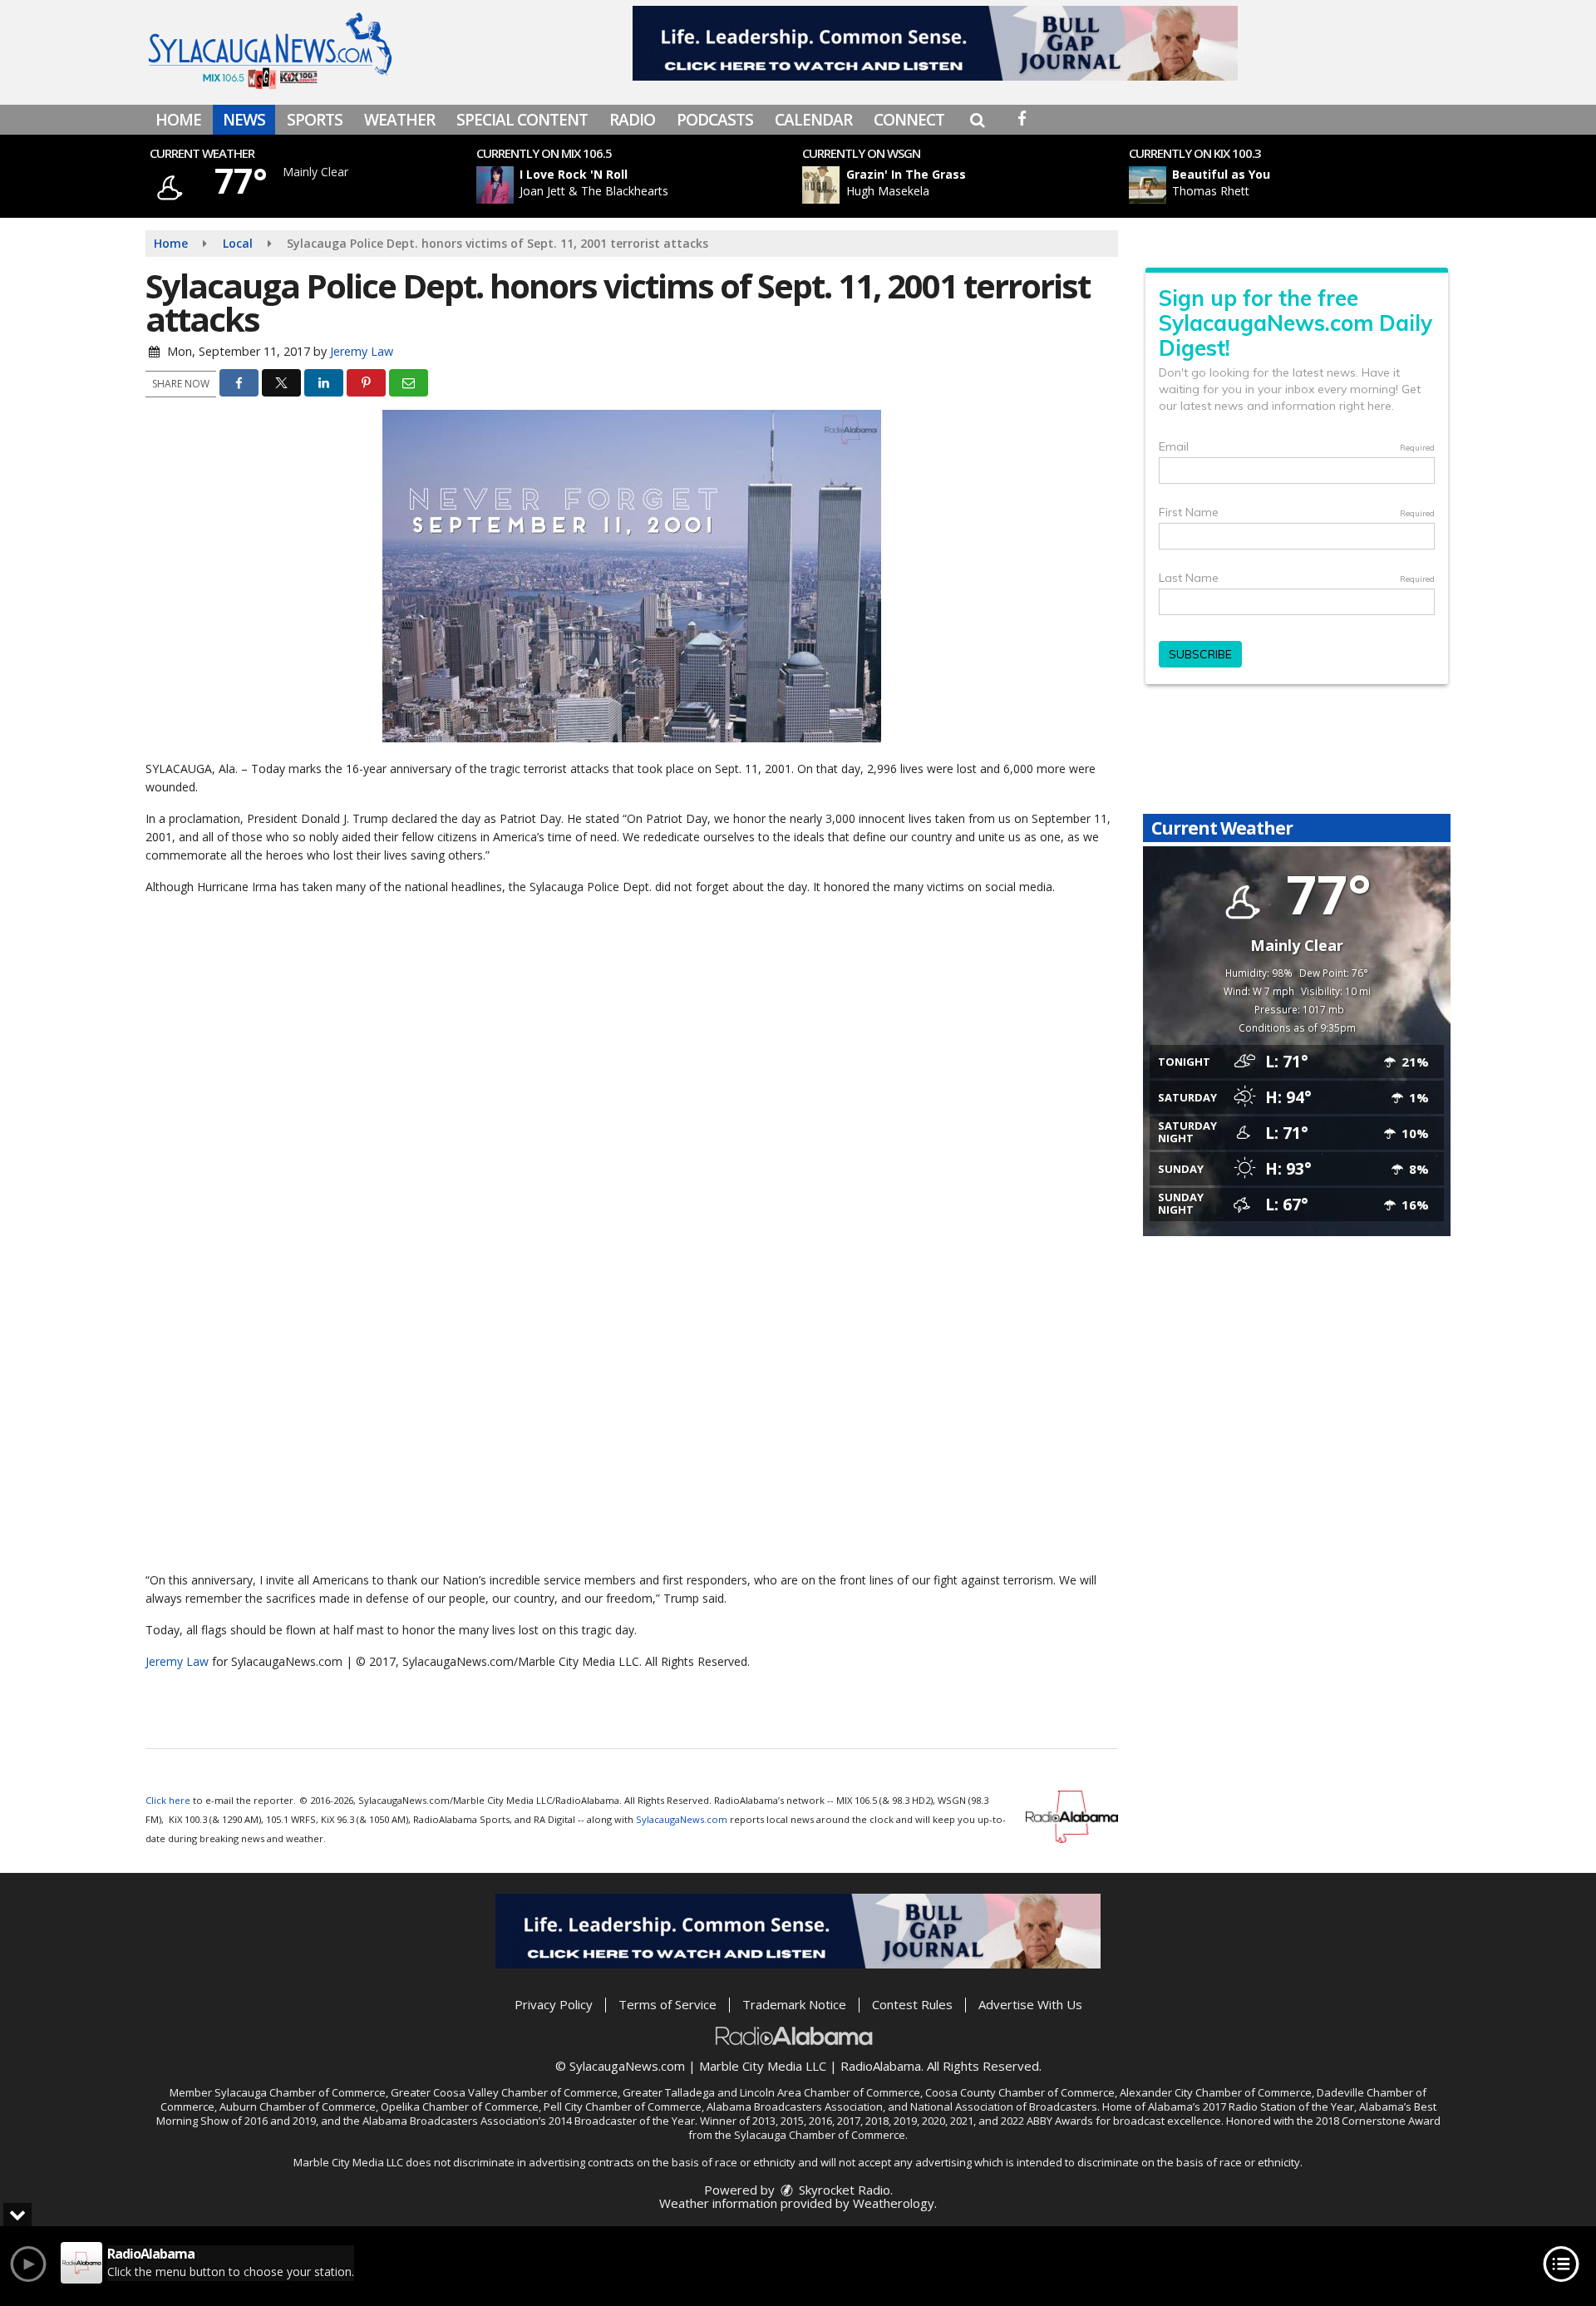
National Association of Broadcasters (1004, 2106)
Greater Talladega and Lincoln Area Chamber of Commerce (771, 2092)
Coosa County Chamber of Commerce (1020, 2092)
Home (178, 120)
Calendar (813, 120)
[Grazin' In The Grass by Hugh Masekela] (821, 185)
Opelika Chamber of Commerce (460, 2106)
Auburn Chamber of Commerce (298, 2106)
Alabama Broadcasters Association (795, 2106)
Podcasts (715, 120)
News (244, 120)
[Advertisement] (935, 43)
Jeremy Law (362, 351)
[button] (977, 120)
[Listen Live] (643, 185)
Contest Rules (912, 2004)
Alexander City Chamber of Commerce (1216, 2092)
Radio (632, 120)
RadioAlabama (881, 2066)
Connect (909, 120)
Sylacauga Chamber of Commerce (300, 2092)
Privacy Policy (554, 2004)
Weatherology (894, 2203)
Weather (399, 120)
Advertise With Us (1030, 2004)
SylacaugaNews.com (682, 1819)
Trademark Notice (794, 2004)
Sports (315, 120)
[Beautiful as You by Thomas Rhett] (1148, 185)
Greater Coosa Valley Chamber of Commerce (504, 2092)
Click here (168, 1800)
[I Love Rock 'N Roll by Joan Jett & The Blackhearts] (495, 185)
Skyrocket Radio (843, 2190)
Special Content (522, 120)
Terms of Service (667, 2004)
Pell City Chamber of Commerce (623, 2106)
